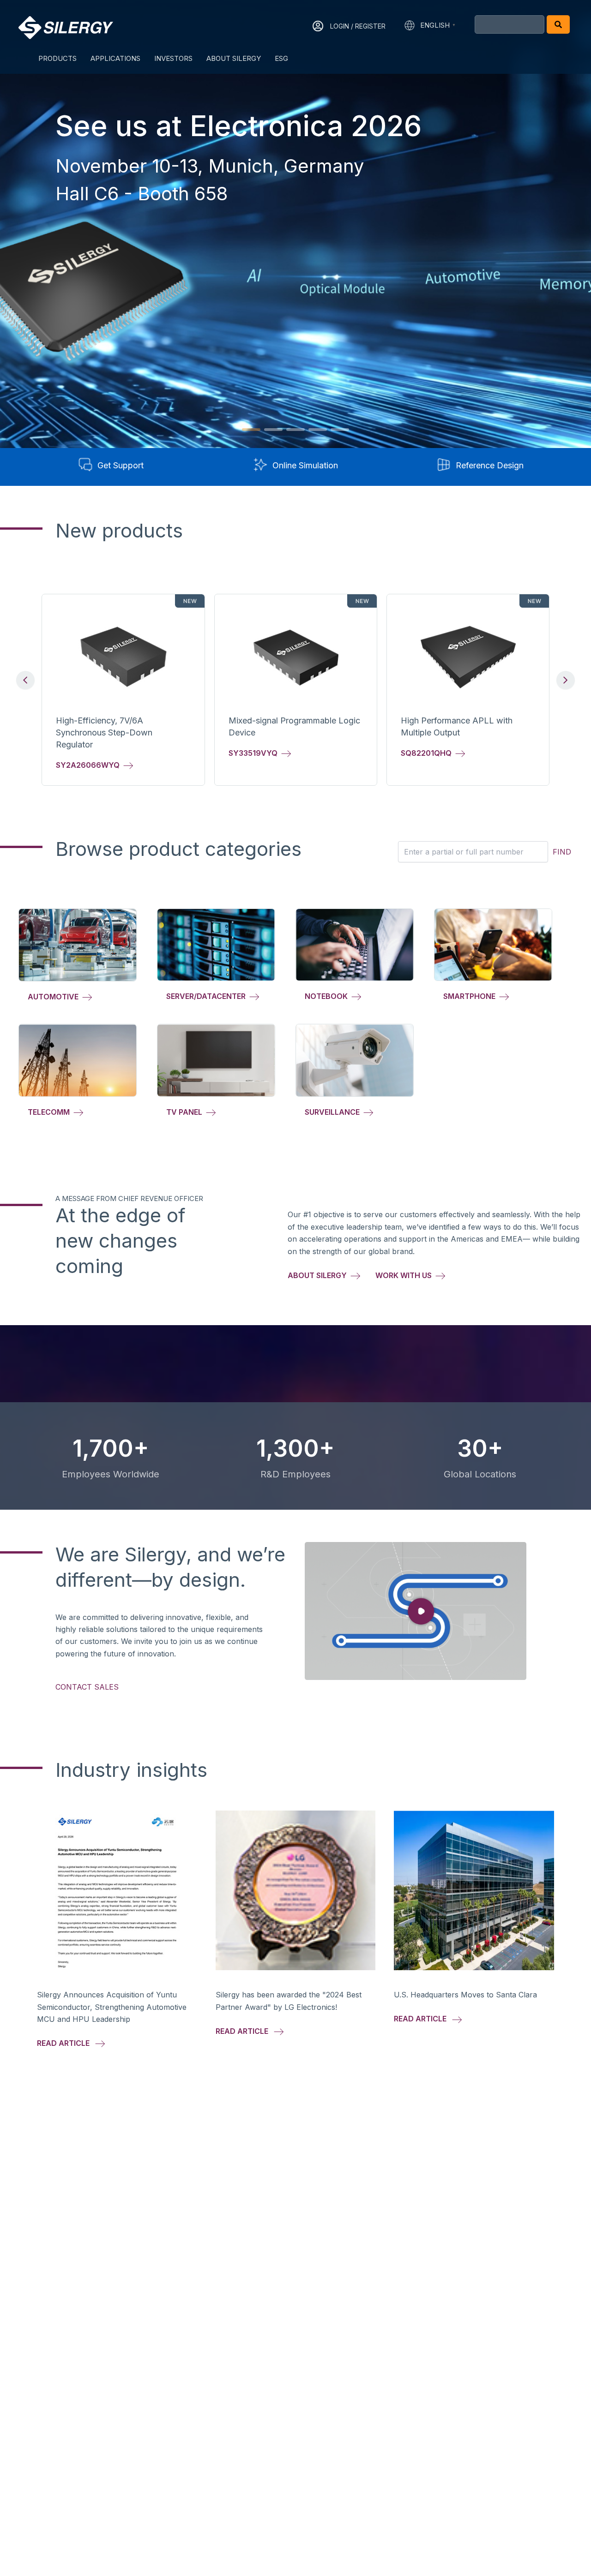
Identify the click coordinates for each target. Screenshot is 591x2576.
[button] (251, 430)
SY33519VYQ (255, 753)
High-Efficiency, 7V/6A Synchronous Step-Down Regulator (104, 732)
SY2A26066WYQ (90, 765)
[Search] (558, 24)
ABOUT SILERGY (234, 58)
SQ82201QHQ (428, 753)
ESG (281, 58)
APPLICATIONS (115, 58)
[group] (123, 690)
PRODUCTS (57, 58)
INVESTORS (173, 58)
